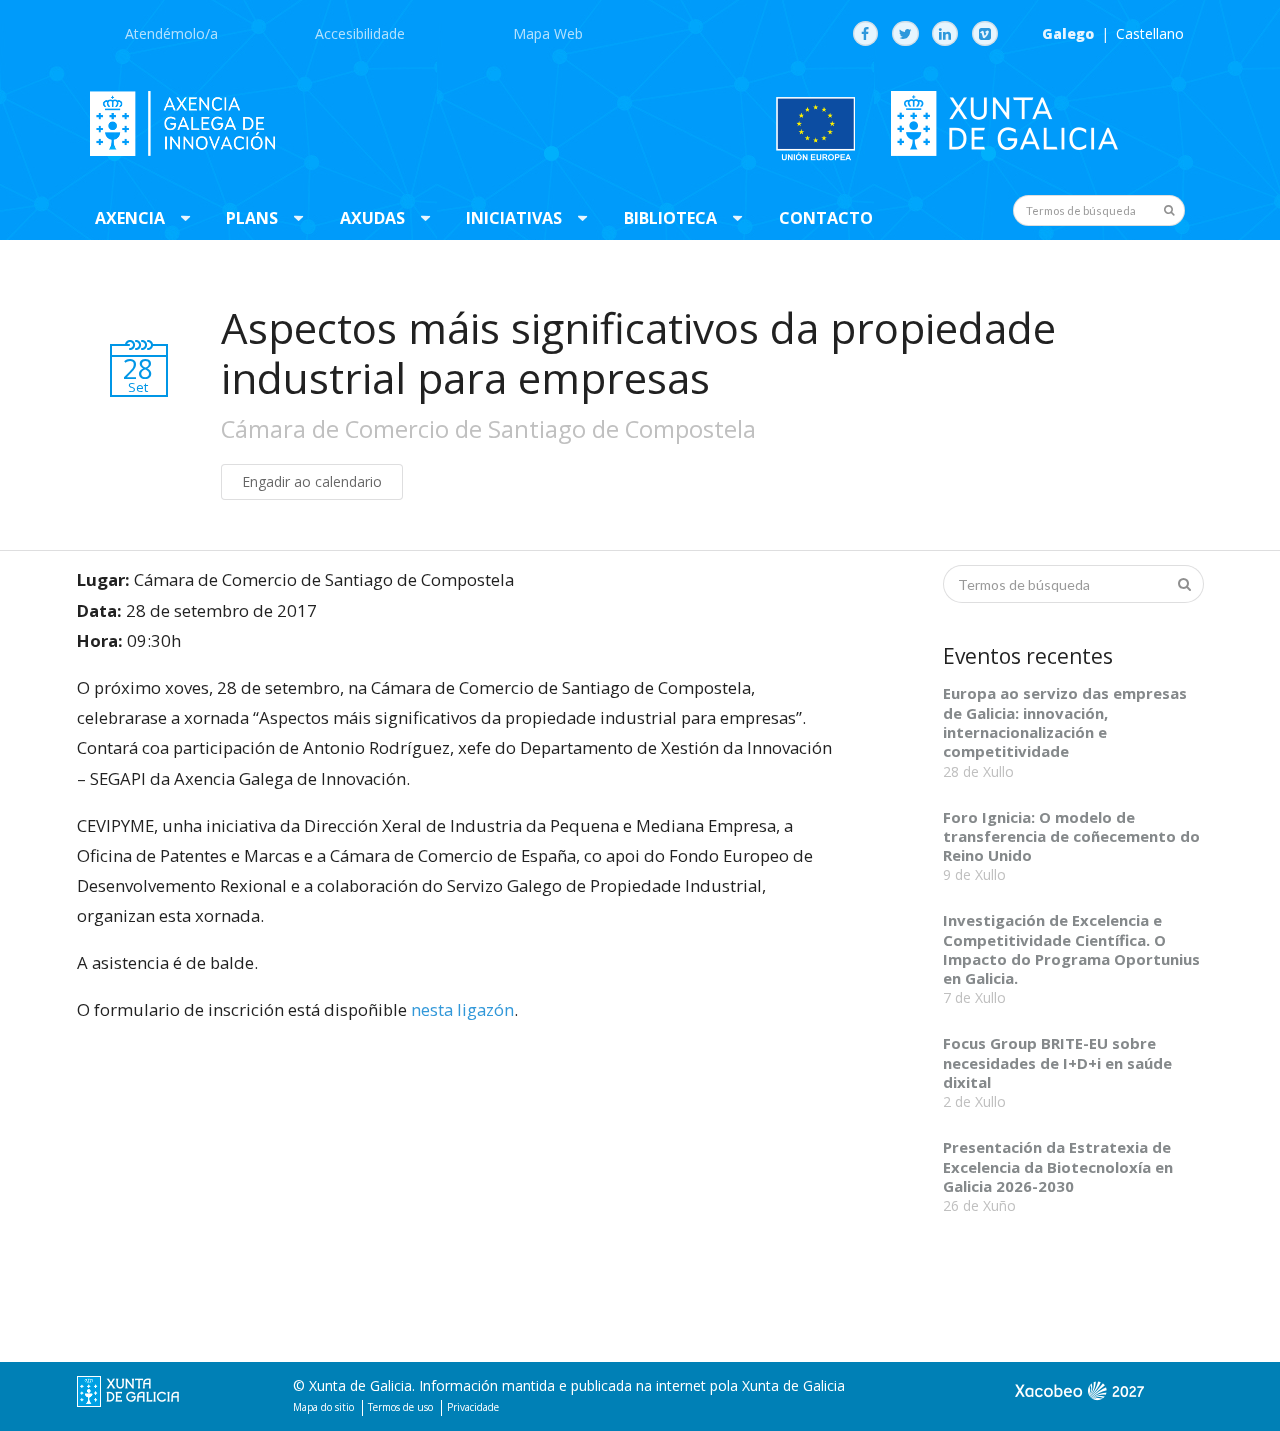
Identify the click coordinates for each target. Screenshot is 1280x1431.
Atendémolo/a (171, 33)
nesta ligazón (462, 1009)
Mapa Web (548, 33)
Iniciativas (514, 218)
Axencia (130, 218)
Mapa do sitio (323, 1407)
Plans (252, 218)
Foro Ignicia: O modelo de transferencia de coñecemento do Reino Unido (1071, 836)
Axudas (372, 218)
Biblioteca (670, 218)
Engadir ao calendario (312, 481)
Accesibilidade (360, 33)
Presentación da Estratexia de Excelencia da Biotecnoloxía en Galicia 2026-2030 (1058, 1166)
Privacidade (473, 1407)
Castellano (1150, 34)
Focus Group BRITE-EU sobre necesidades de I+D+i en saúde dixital (1057, 1062)
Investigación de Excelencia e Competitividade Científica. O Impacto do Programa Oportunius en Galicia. (1071, 949)
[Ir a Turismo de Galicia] (1080, 1400)
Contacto (826, 218)
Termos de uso (400, 1407)
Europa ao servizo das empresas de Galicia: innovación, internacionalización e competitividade (1065, 722)
